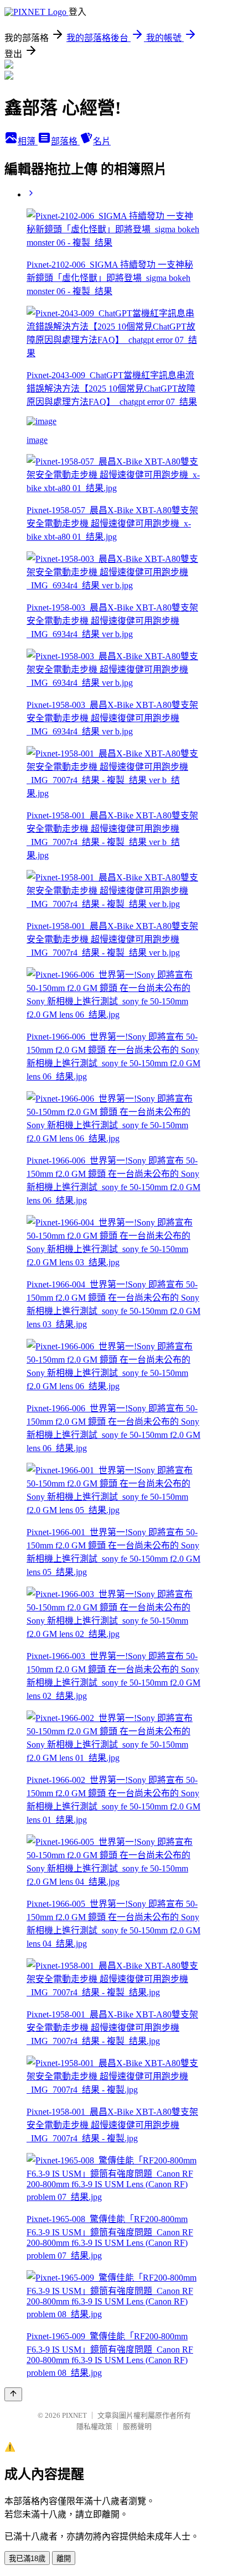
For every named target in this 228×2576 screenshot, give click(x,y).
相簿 (28, 141)
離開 (64, 2559)
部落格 (65, 141)
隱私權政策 (94, 2426)
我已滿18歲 (27, 2559)
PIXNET (74, 2415)
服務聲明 (137, 2426)
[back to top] (13, 2394)
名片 (102, 141)
